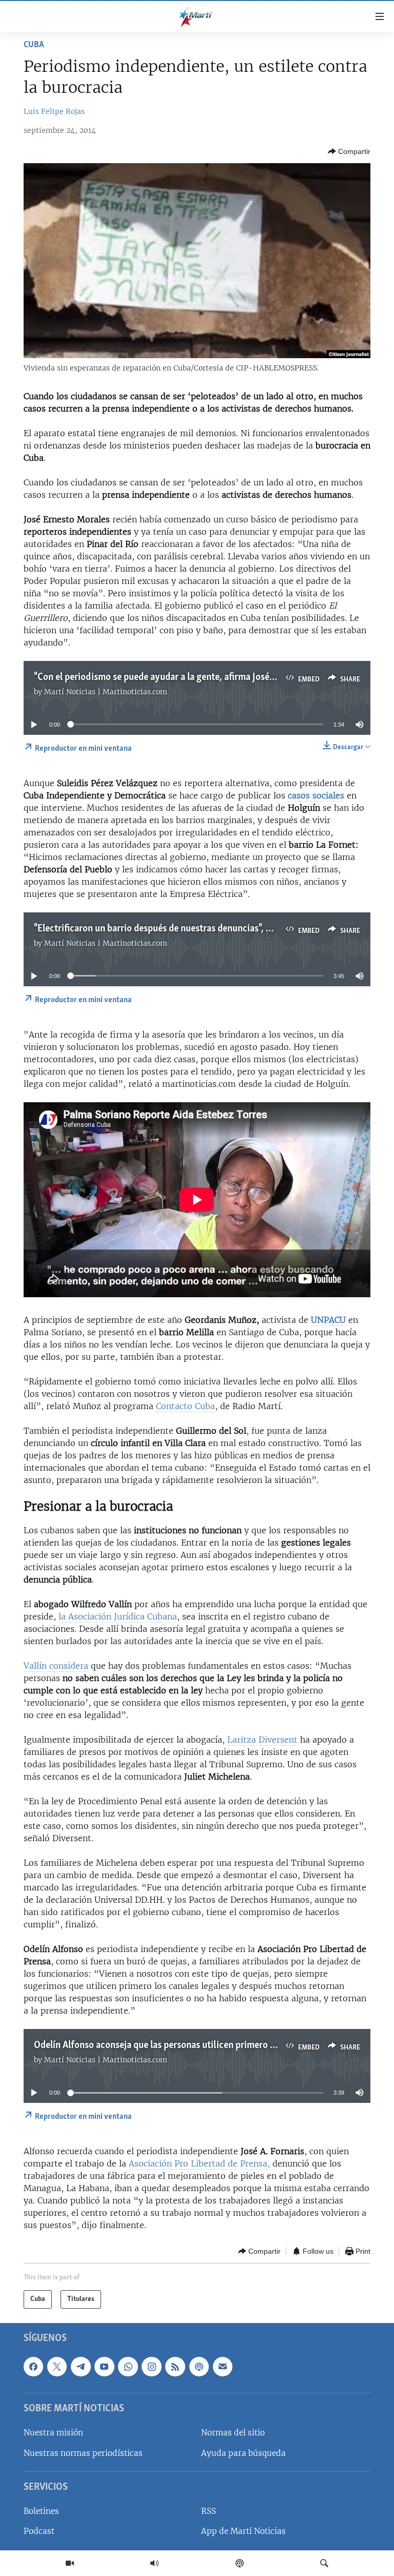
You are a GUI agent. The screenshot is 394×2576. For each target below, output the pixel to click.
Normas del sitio (233, 2433)
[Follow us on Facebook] (33, 2366)
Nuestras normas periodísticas (83, 2453)
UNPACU (328, 1320)
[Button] (349, 151)
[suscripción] (223, 2366)
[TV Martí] (70, 2563)
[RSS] (175, 2366)
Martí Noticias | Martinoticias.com (106, 692)
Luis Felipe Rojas (54, 111)
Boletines (41, 2511)
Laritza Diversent (262, 1740)
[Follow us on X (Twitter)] (57, 2366)
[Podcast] (240, 2563)
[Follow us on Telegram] (81, 2366)
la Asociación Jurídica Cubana (118, 1616)
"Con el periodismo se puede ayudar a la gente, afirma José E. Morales (174, 677)
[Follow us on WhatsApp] (128, 2366)
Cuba (34, 45)
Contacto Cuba (185, 1406)
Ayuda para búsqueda (243, 2453)
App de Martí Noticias (243, 2531)
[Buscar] (324, 2563)
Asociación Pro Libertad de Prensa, (199, 2163)
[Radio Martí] (154, 2563)
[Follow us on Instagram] (151, 2366)
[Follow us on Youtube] (104, 2366)
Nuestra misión (53, 2433)
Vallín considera (56, 1666)
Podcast (39, 2531)
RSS (209, 2511)
